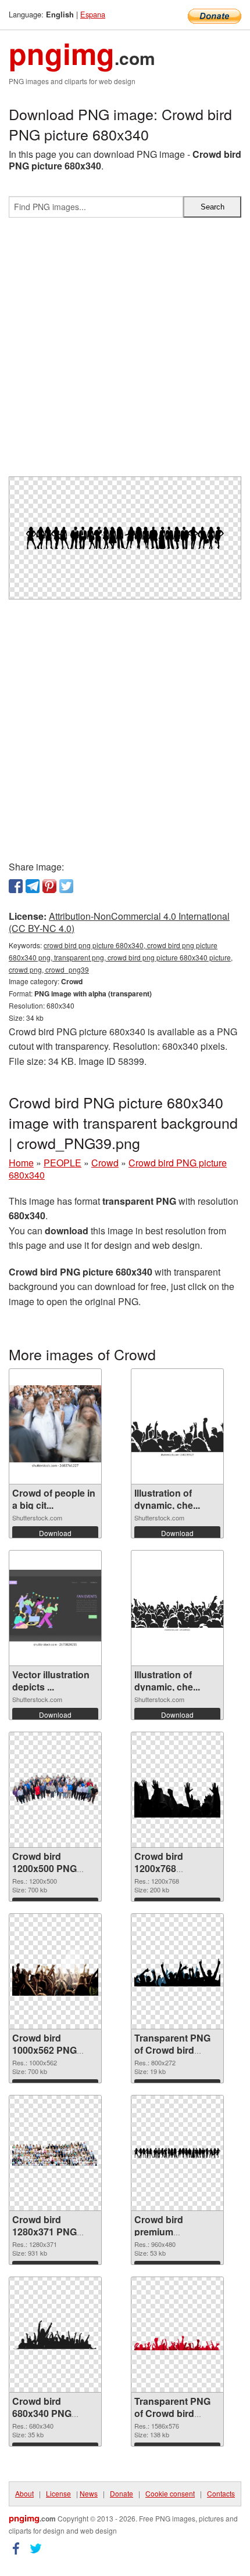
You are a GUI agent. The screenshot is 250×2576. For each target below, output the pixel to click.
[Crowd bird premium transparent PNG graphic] (177, 2153)
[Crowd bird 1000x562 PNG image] (55, 1972)
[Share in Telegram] (33, 886)
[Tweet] (66, 886)
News (89, 2493)
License (58, 2493)
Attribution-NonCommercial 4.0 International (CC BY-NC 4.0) (119, 922)
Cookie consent (170, 2493)
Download (55, 1533)
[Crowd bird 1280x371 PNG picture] (55, 2153)
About (24, 2493)
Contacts (221, 2493)
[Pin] (49, 886)
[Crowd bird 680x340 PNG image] (55, 2335)
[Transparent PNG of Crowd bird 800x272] (177, 1971)
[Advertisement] (125, 352)
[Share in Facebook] (16, 886)
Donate (122, 2493)
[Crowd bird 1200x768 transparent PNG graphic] (177, 1790)
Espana (93, 14)
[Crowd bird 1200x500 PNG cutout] (55, 1790)
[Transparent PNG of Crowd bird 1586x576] (177, 2335)
